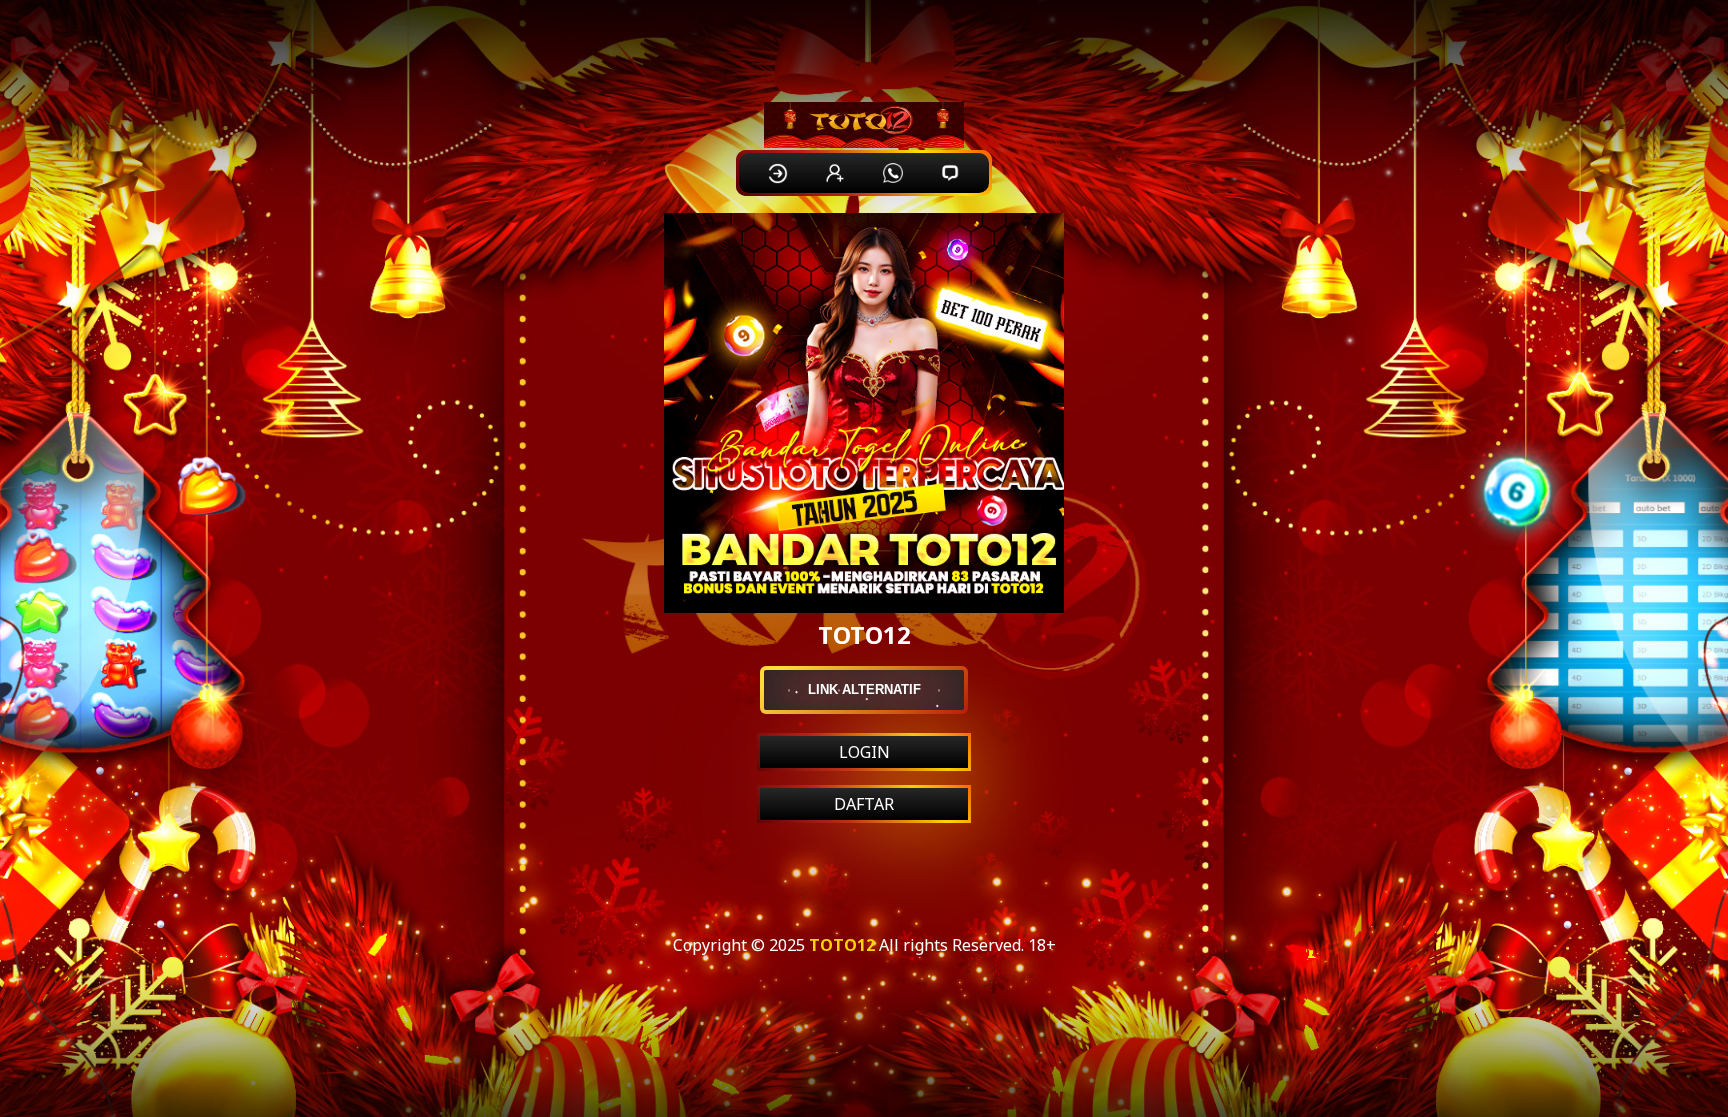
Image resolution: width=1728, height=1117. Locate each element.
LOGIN (864, 752)
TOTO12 (842, 945)
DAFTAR (864, 804)
